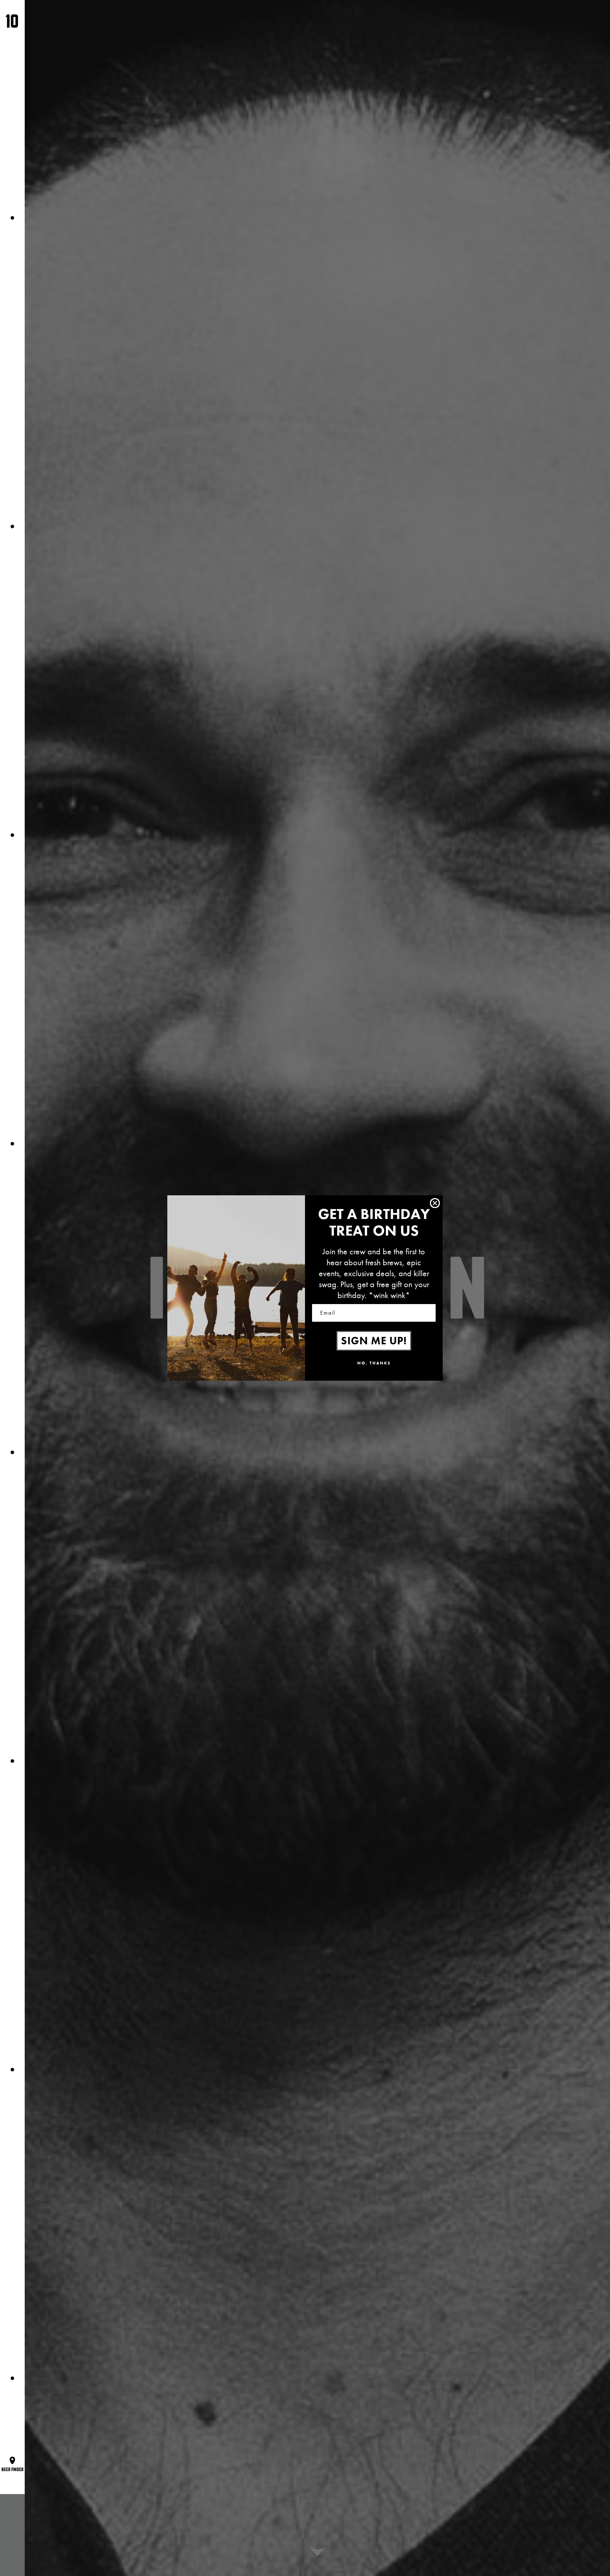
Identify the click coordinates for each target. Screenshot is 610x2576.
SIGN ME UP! (374, 1341)
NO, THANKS (374, 1363)
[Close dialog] (435, 1203)
